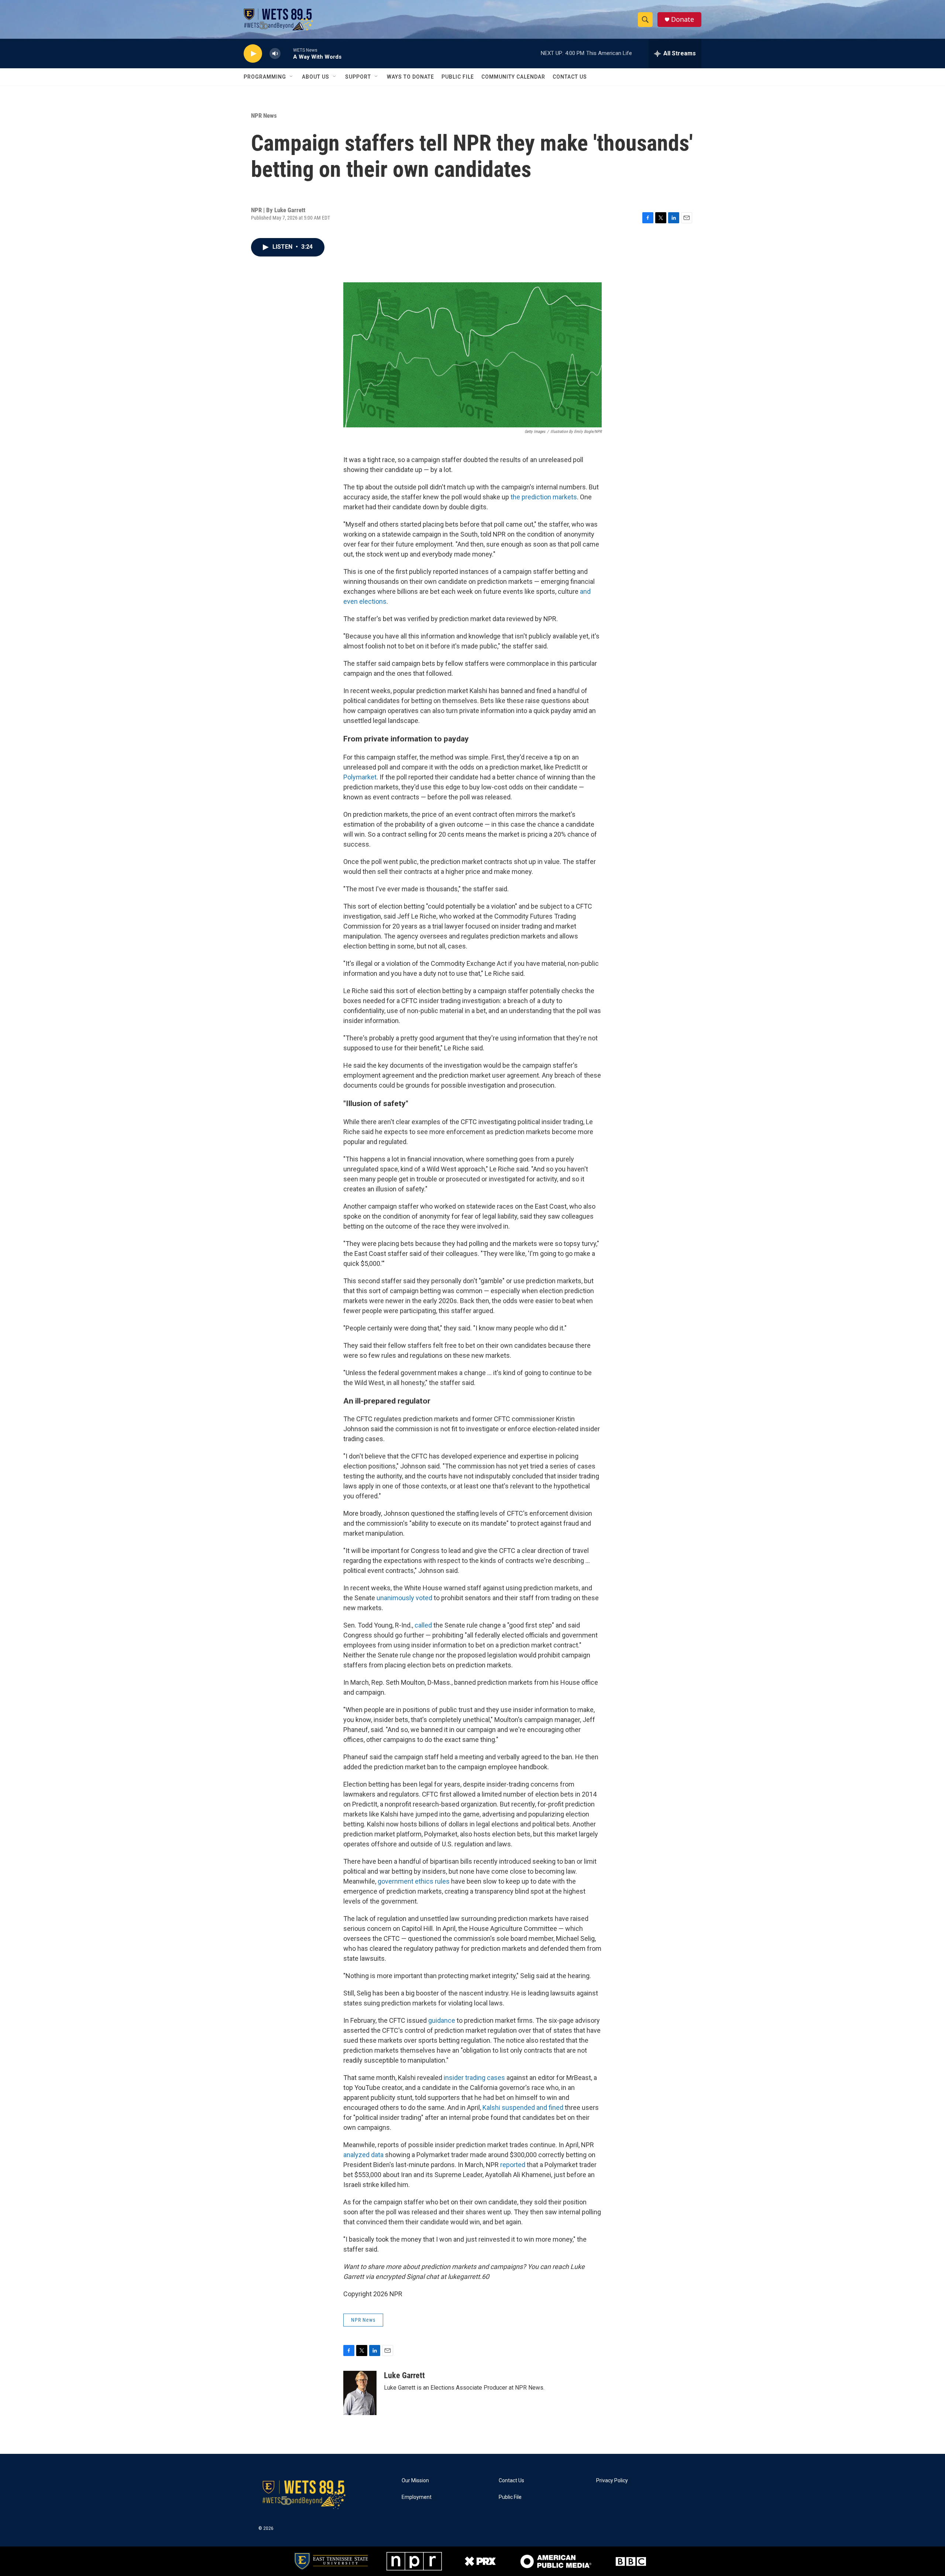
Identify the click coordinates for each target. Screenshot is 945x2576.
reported (513, 2165)
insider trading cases (474, 2078)
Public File (458, 77)
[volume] (275, 54)
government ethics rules (414, 1881)
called (424, 1625)
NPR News (264, 116)
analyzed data (363, 2155)
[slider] (287, 53)
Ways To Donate (410, 77)
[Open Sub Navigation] (292, 77)
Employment (417, 2497)
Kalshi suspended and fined (523, 2107)
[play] (253, 54)
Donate (683, 19)
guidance (442, 2020)
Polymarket (360, 777)
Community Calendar (513, 77)
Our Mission (415, 2481)
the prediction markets (544, 497)
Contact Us (570, 77)
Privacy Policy (612, 2481)
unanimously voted (404, 1598)
